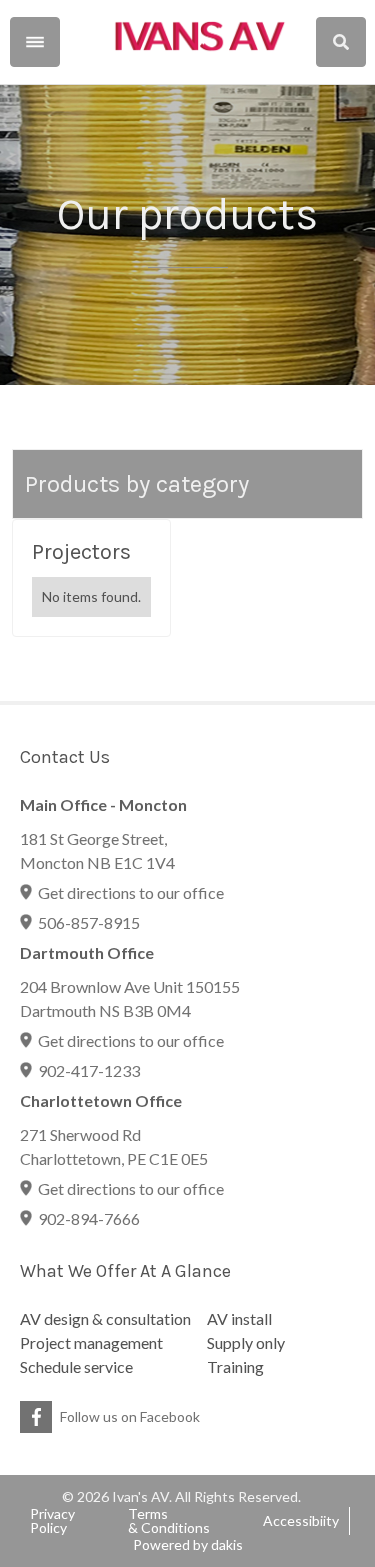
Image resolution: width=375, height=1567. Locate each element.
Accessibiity (301, 1521)
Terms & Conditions (169, 1521)
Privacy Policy (52, 1521)
